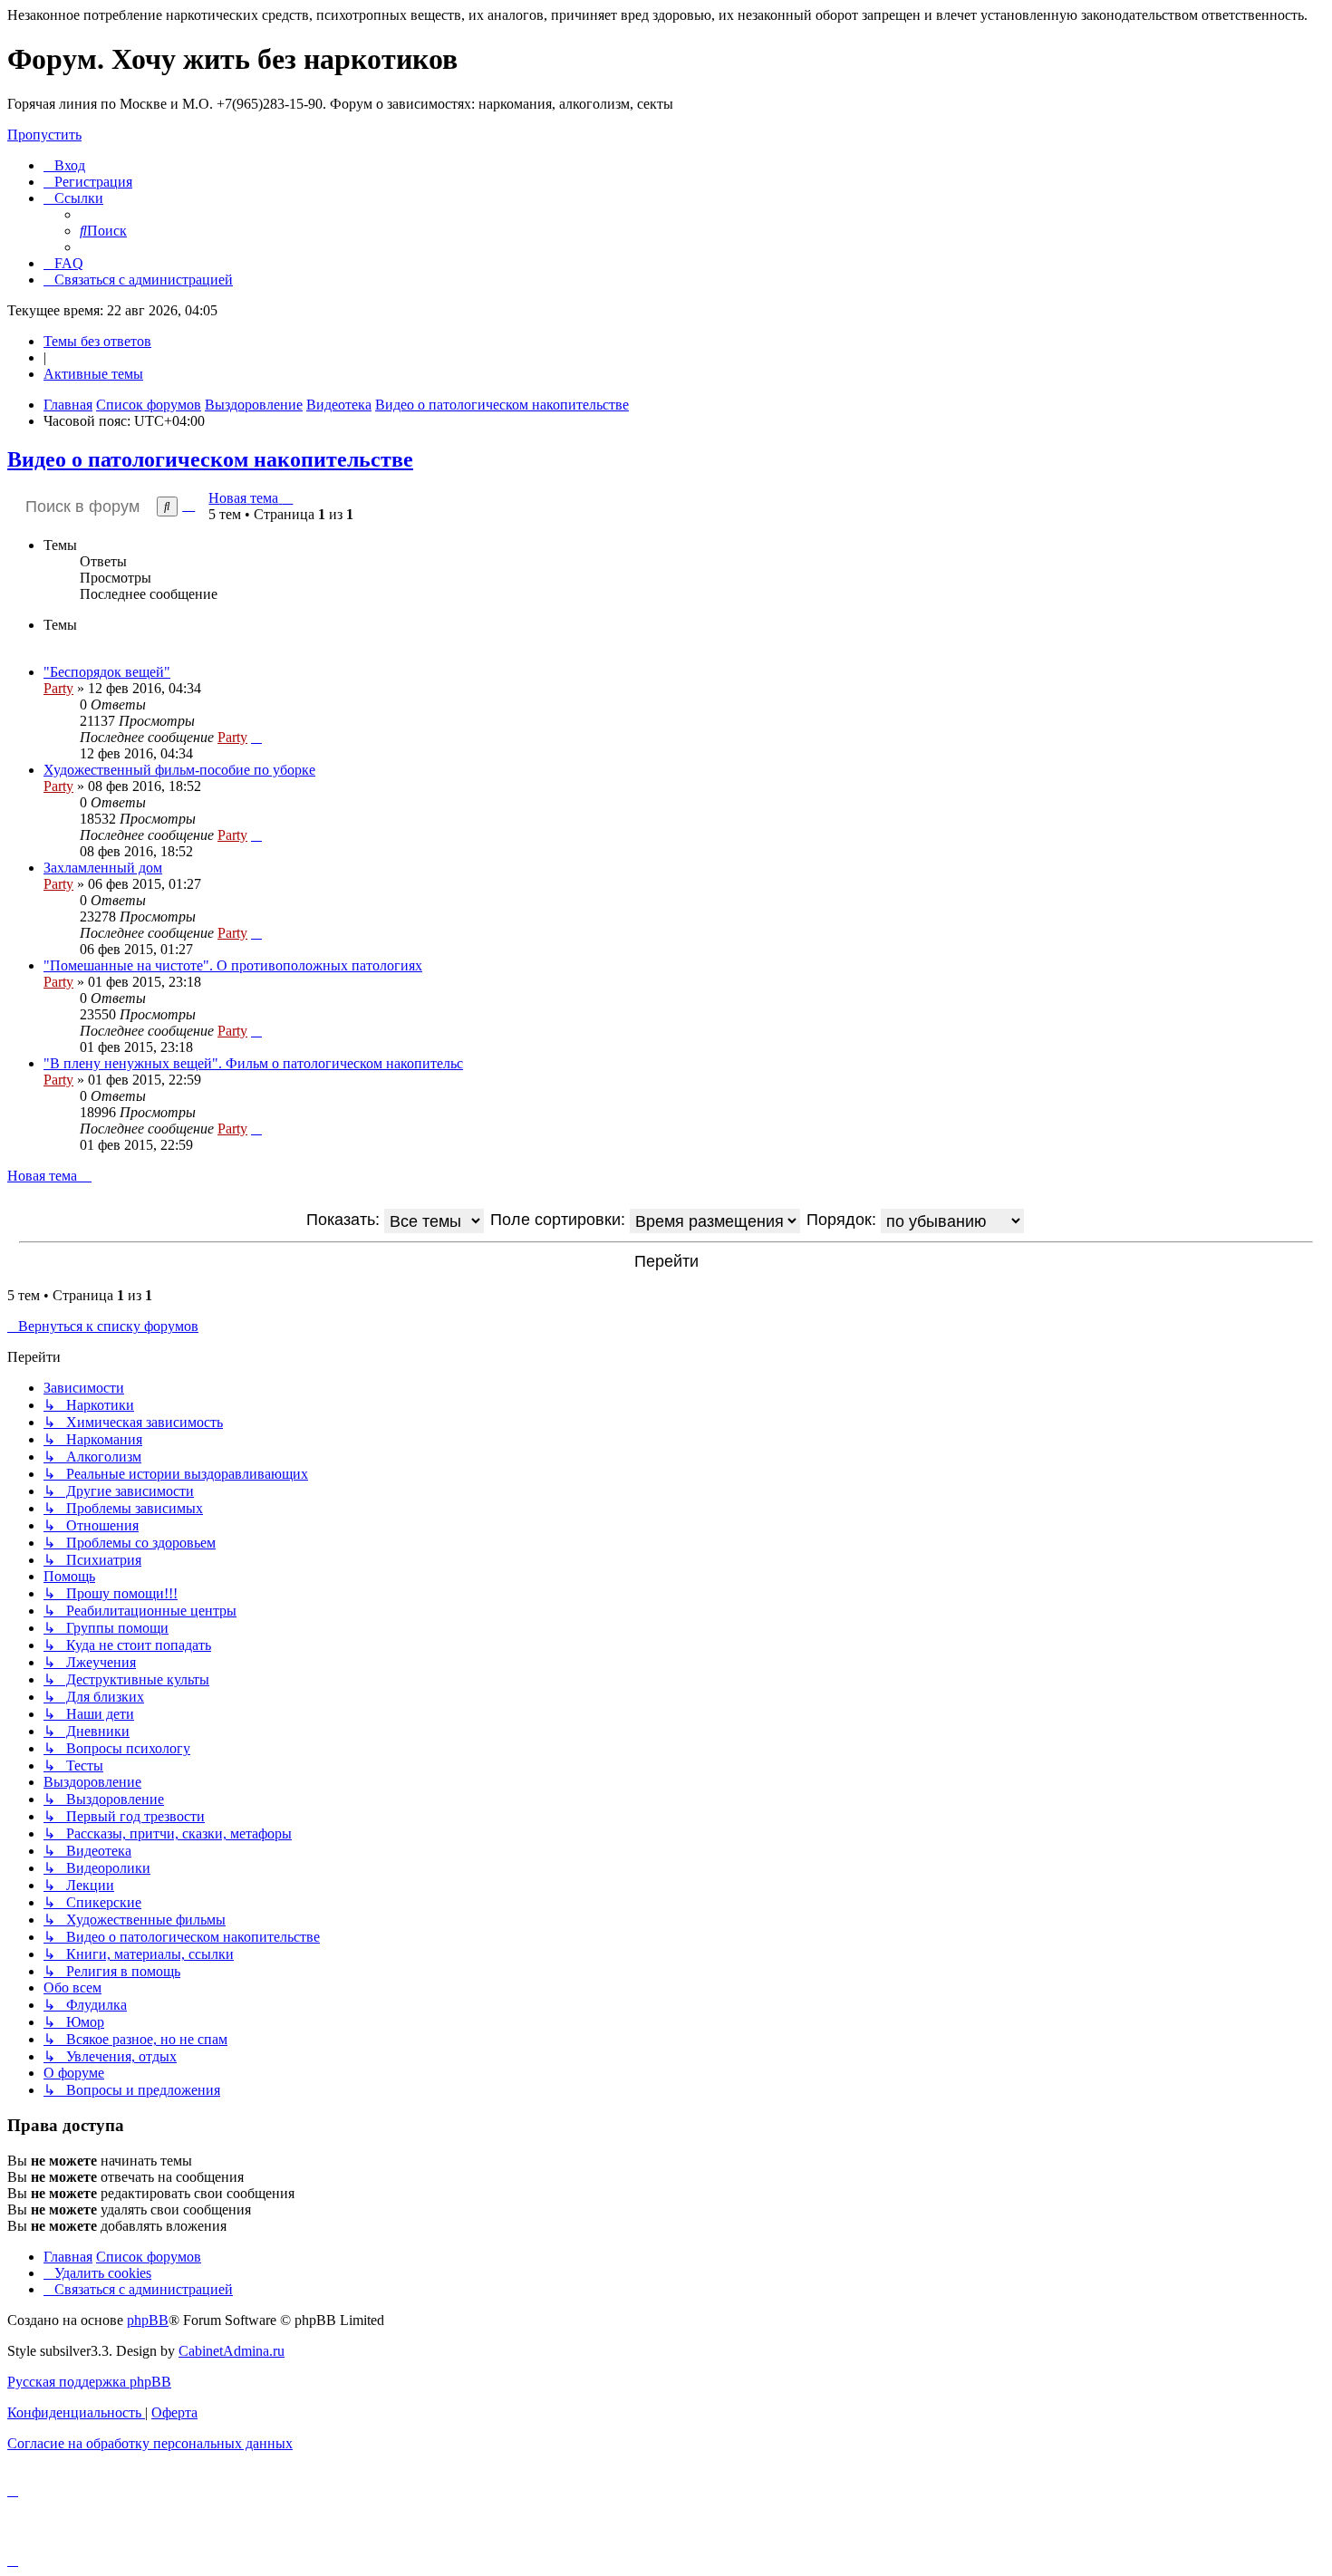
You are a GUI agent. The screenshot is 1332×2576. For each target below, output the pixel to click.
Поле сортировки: (560, 1220)
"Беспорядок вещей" (107, 672)
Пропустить (44, 135)
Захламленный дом (103, 868)
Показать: (345, 1220)
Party (58, 688)
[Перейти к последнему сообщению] (256, 737)
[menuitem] (64, 165)
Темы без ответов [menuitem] (97, 341)
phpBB (148, 2320)
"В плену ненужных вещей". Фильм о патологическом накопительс (253, 1063)
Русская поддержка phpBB (89, 2382)
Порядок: (844, 1220)
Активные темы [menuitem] (93, 374)
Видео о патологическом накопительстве (210, 459)
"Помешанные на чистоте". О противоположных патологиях (233, 965)
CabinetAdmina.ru (232, 2351)
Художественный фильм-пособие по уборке (179, 770)
